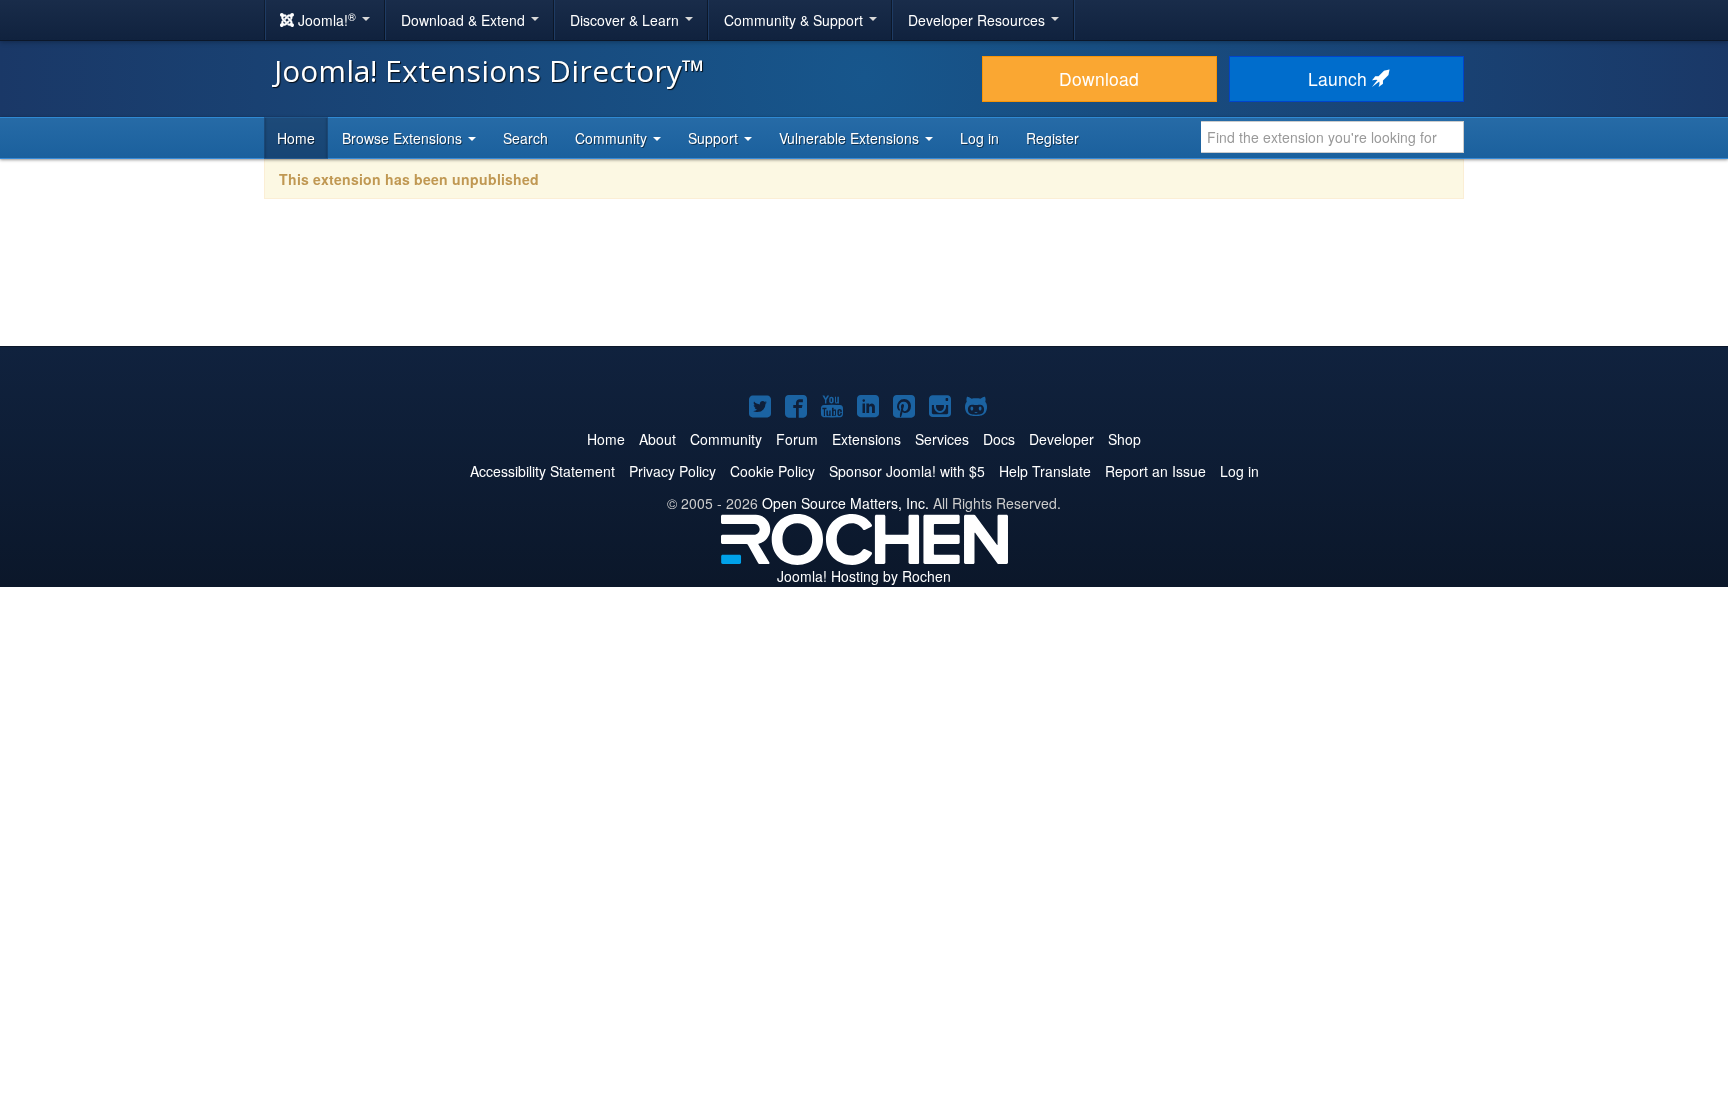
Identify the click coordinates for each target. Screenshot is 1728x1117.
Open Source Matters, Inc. (845, 503)
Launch (1340, 78)
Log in (979, 138)
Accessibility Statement (542, 471)
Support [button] (715, 138)
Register (1052, 138)
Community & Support (795, 20)
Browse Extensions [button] (404, 138)
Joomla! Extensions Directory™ (489, 70)
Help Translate (1045, 471)
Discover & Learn (626, 20)
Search (525, 138)
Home (296, 138)
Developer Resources (978, 20)
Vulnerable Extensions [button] (851, 138)
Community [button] (613, 138)
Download (1099, 78)
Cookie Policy (772, 471)
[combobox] (1332, 137)
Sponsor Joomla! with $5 (907, 471)
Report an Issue (1155, 471)
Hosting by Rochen (864, 576)
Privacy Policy (672, 471)
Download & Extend (465, 20)
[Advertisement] (864, 286)
